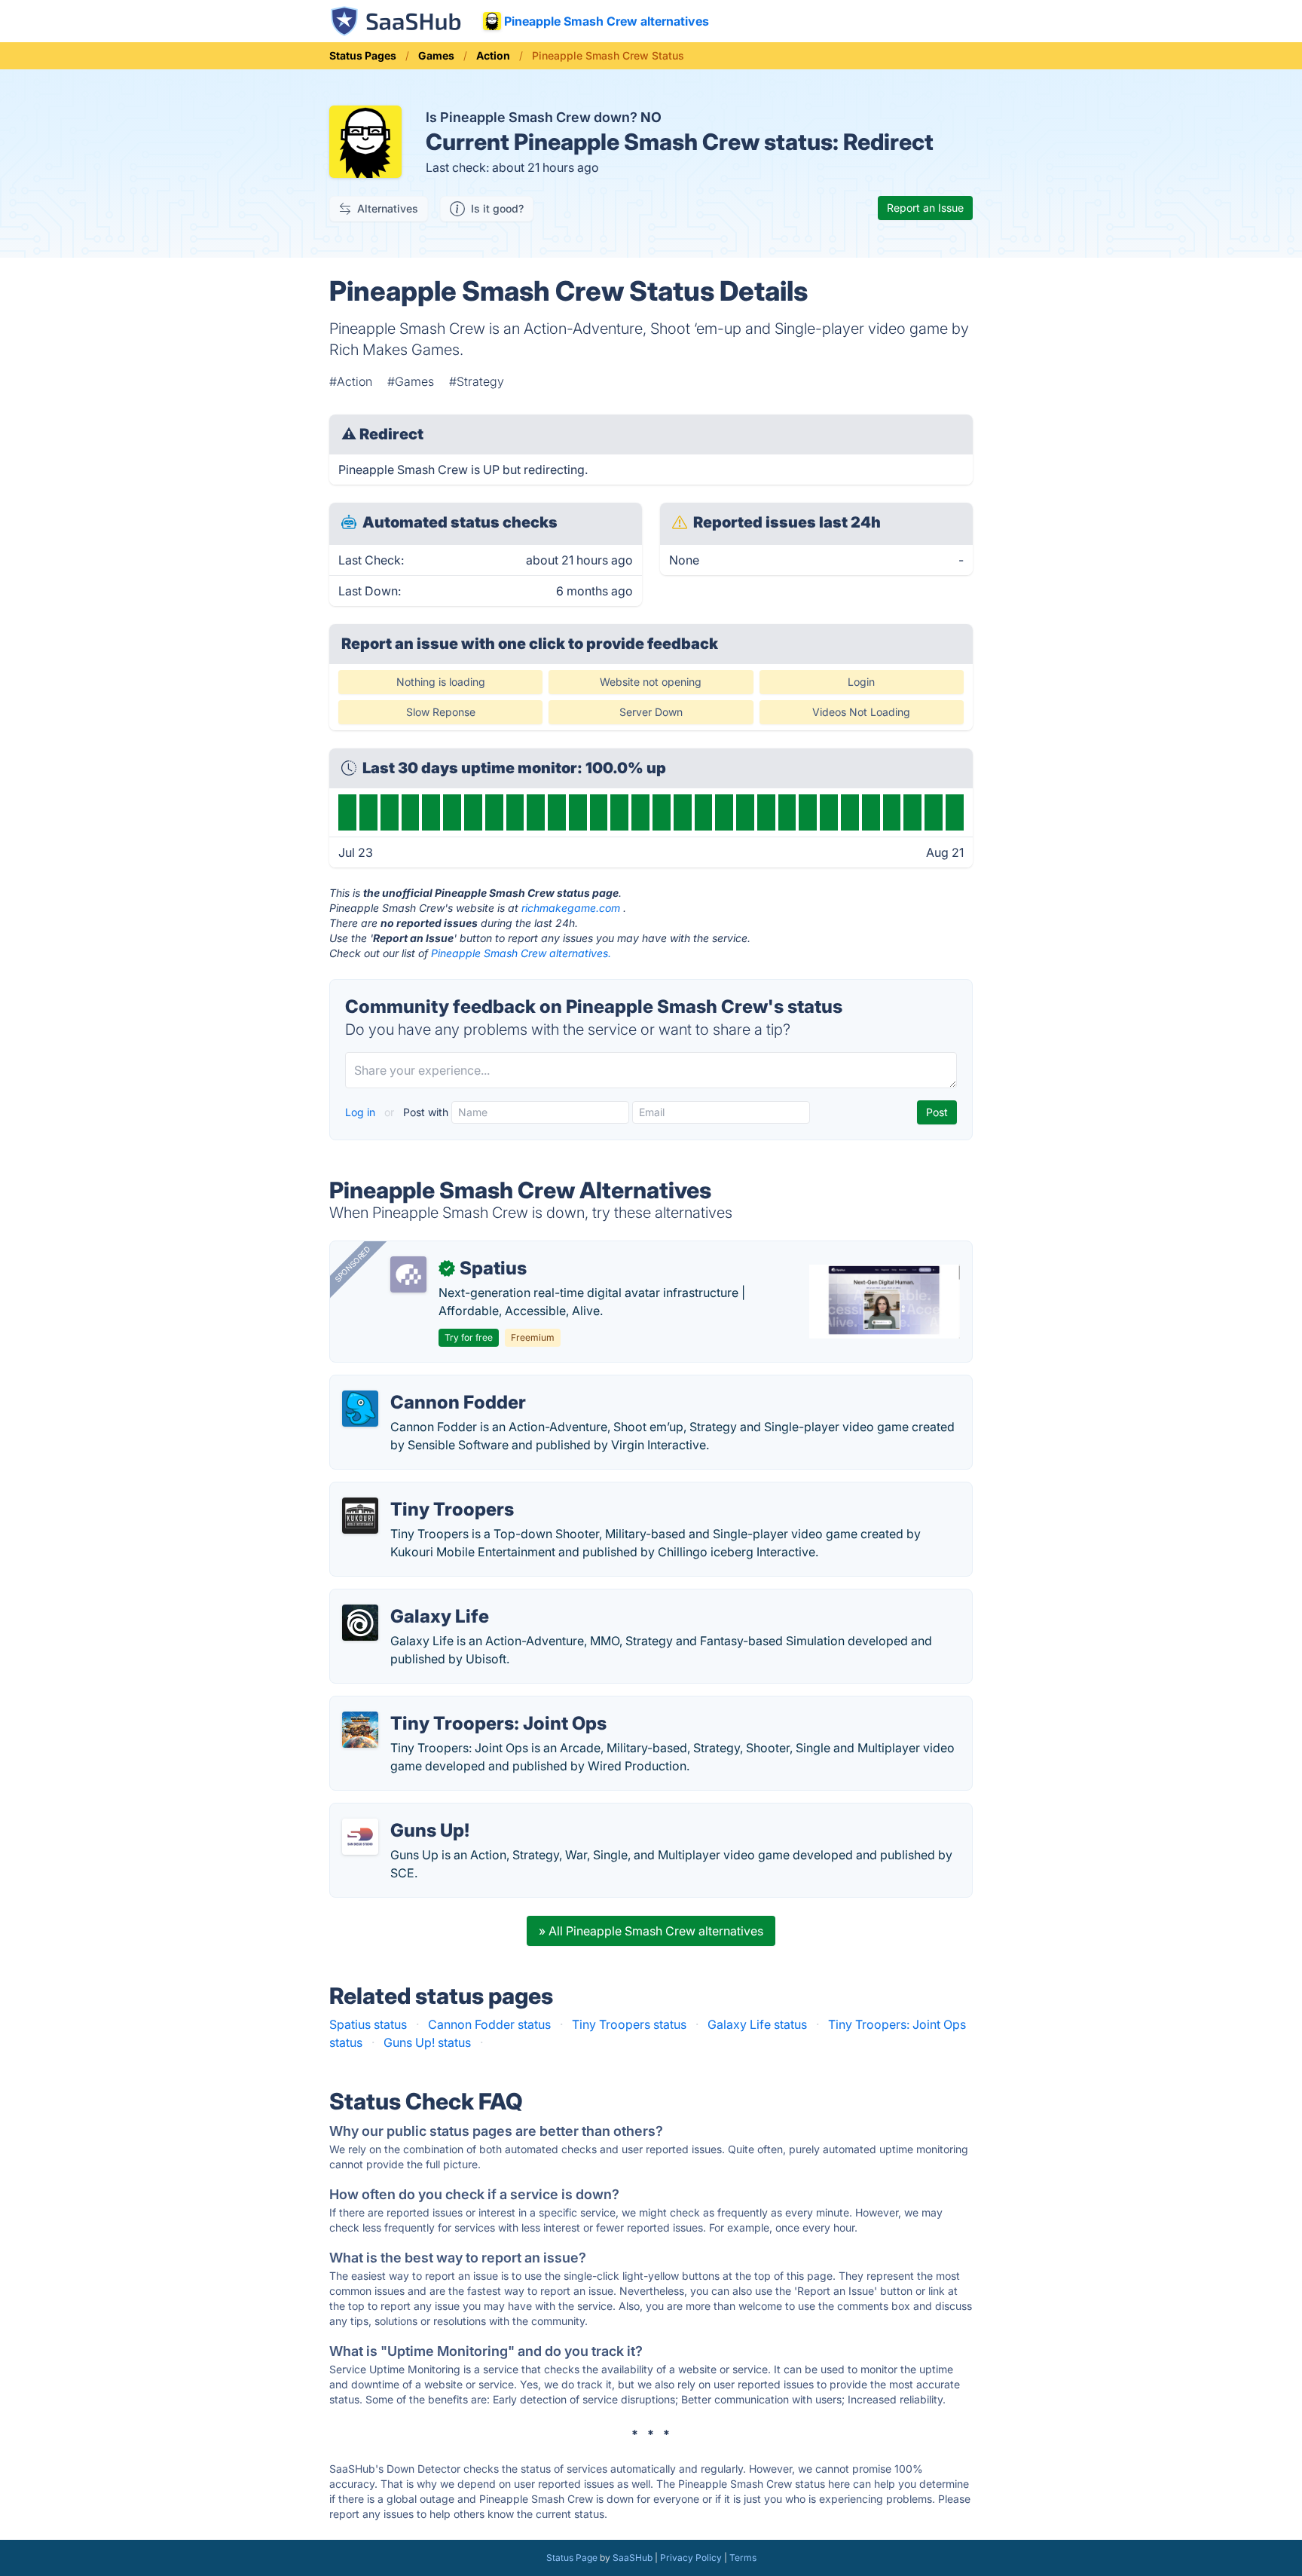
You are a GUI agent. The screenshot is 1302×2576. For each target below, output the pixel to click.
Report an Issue (925, 208)
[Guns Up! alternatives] (360, 1837)
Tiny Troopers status (629, 2024)
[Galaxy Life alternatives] (360, 1623)
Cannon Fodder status (489, 2024)
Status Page (572, 2558)
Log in (362, 1112)
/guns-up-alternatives (403, 1813)
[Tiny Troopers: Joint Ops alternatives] (360, 1730)
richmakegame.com (571, 908)
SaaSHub (633, 2558)
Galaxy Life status (757, 2024)
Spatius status (368, 2024)
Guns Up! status (427, 2042)
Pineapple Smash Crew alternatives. (521, 953)
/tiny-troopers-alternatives (416, 1491)
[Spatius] (408, 1274)
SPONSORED (353, 1264)
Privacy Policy (691, 2558)
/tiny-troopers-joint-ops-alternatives (444, 1706)
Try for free (469, 1337)
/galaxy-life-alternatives (409, 1599)
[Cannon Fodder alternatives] (360, 1409)
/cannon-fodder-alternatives (422, 1384)
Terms (743, 2558)
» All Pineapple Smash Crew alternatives (651, 1931)
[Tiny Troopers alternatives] (360, 1516)
